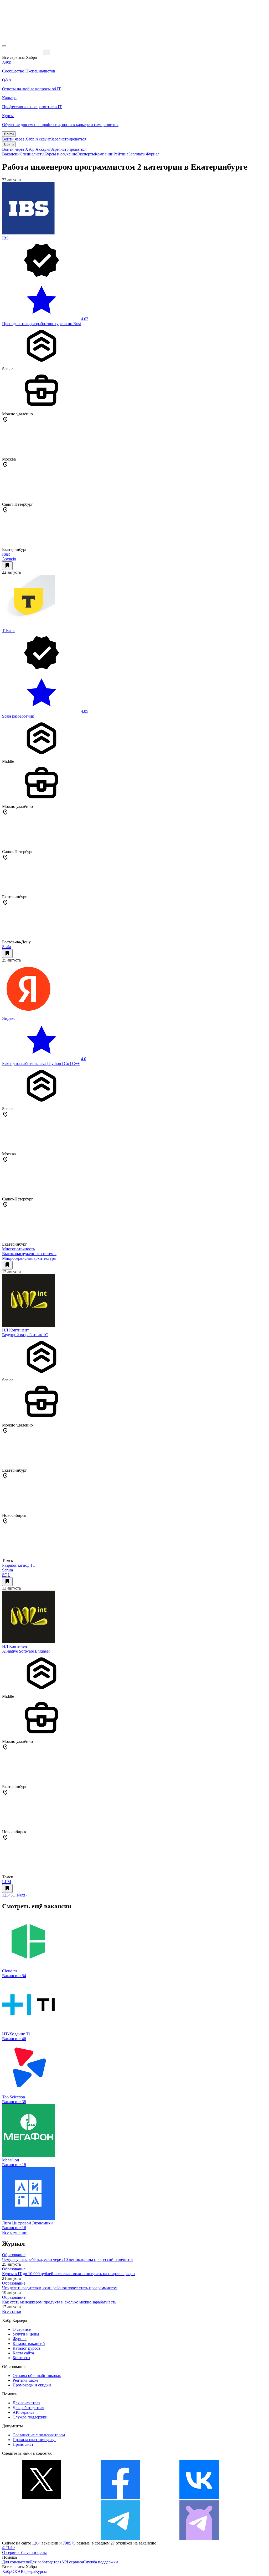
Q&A (16, 2571)
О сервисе (22, 2329)
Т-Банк (8, 631)
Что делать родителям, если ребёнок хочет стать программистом (60, 2288)
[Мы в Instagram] (42, 2538)
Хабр (7, 2571)
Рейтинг (121, 154)
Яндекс (9, 1018)
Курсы (41, 2571)
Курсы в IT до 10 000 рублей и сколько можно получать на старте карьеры (69, 2274)
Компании (104, 154)
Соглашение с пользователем (39, 2435)
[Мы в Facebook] (120, 2498)
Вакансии (11, 154)
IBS (5, 238)
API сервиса (24, 2412)
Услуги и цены (26, 2334)
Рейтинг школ (25, 2380)
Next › (22, 1895)
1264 (36, 2543)
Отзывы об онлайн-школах (37, 2376)
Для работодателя (28, 2408)
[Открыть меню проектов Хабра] (4, 46)
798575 (69, 2543)
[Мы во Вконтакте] (199, 2498)
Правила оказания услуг (34, 2440)
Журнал (152, 154)
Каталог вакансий (29, 2344)
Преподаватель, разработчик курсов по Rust (42, 324)
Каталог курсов (27, 2348)
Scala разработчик (18, 716)
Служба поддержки (30, 2417)
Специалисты (32, 154)
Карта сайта (23, 2353)
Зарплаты (137, 154)
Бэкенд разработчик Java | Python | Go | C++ (41, 1064)
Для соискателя (26, 2403)
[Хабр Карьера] (23, 52)
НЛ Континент (15, 1330)
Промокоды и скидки (32, 2385)
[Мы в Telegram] (120, 2538)
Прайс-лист (23, 2444)
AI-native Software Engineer (26, 1651)
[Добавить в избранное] (7, 566)
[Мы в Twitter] (42, 2498)
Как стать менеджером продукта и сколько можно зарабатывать (59, 2302)
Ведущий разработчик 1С (25, 1335)
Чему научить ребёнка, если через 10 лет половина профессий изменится (68, 2259)
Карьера (28, 2571)
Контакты (21, 2358)
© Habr (8, 2548)
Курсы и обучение (61, 154)
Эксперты (86, 154)
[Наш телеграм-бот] (199, 2538)
